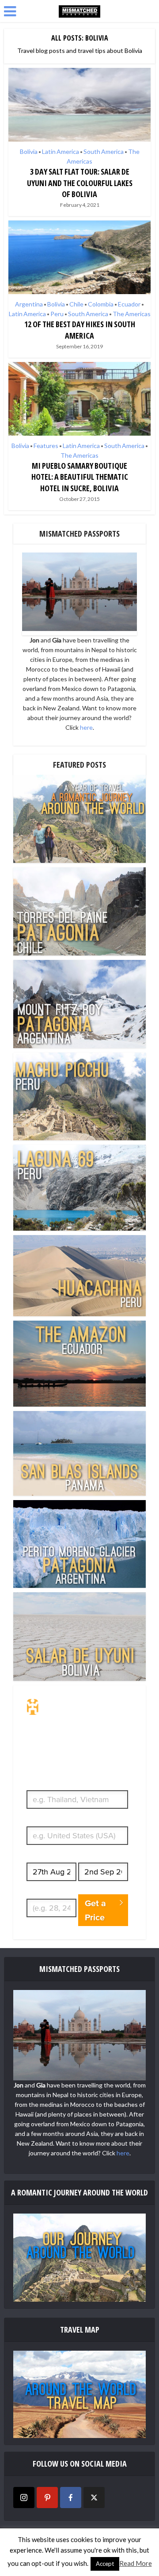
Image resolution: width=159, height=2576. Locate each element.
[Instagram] (24, 2498)
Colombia (101, 304)
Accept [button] (105, 2564)
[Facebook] (71, 2498)
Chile (76, 304)
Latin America (61, 151)
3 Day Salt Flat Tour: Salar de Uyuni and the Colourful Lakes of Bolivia (80, 183)
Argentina (29, 304)
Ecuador (129, 304)
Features (46, 446)
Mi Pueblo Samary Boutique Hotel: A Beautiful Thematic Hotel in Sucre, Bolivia (80, 477)
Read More (136, 2563)
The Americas (132, 314)
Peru (57, 314)
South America (104, 151)
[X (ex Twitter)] (94, 2498)
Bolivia (29, 151)
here (86, 727)
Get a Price (95, 1910)
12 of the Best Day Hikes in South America (80, 330)
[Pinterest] (47, 2498)
